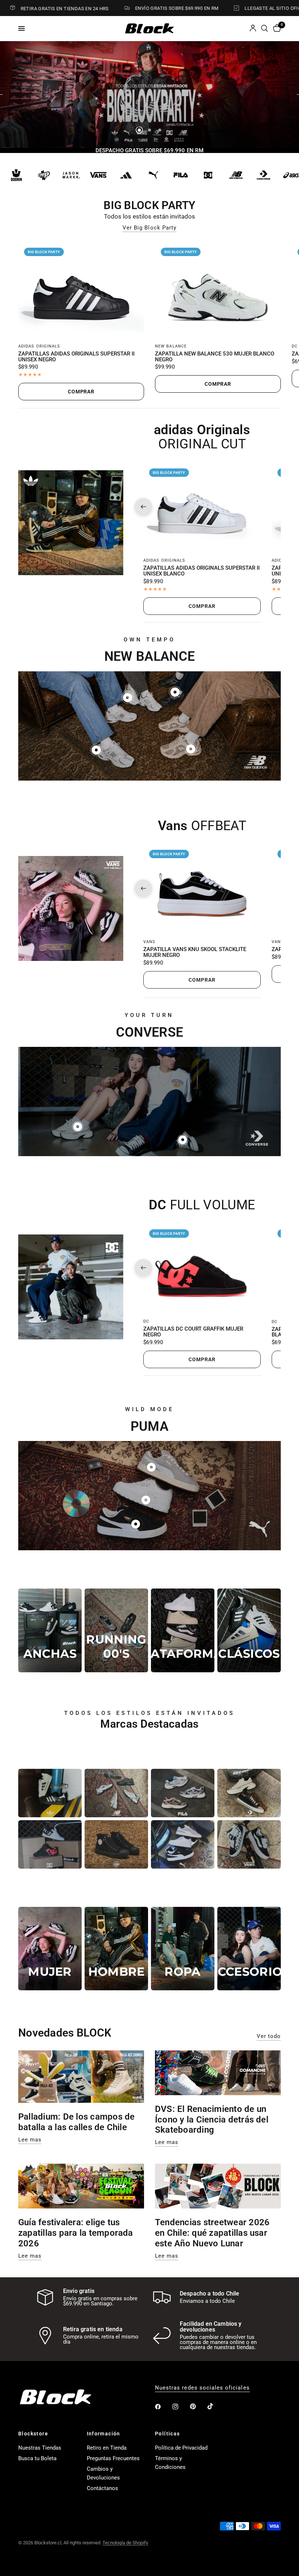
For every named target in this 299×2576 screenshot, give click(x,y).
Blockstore (33, 2434)
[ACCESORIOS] (249, 1949)
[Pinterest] (198, 2407)
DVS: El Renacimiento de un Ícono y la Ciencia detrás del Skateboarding (212, 2120)
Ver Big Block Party (149, 228)
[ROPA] (183, 1949)
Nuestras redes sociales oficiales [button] (202, 2388)
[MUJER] (50, 1949)
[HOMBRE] (116, 1949)
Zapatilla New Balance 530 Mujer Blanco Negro (215, 357)
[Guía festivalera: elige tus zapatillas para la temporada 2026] (81, 2186)
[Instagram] (180, 2407)
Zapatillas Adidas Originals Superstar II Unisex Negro (76, 357)
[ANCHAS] (50, 1630)
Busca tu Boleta (37, 2458)
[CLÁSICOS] (249, 1630)
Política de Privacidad (181, 2448)
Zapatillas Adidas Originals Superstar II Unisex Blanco (201, 571)
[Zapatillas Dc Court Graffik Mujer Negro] (202, 1268)
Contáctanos (102, 2488)
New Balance (171, 346)
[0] (276, 28)
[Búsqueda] (265, 28)
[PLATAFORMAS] (183, 1630)
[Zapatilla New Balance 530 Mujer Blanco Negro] (218, 289)
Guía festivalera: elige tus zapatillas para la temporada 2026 (76, 2233)
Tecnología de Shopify (125, 2543)
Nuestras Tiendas (40, 2448)
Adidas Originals (39, 346)
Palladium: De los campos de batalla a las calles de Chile (76, 2122)
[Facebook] (163, 2407)
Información (104, 2434)
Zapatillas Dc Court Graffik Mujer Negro (193, 1332)
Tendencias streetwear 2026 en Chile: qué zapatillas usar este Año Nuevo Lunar (212, 2233)
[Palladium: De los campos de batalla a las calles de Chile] (81, 2077)
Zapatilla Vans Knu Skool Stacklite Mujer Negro (195, 953)
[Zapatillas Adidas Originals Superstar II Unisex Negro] (81, 289)
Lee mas (30, 2140)
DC (295, 346)
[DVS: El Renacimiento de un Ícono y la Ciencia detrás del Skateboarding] (218, 2073)
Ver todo (269, 2036)
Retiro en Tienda (107, 2448)
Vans (149, 942)
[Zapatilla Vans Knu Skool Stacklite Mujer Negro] (202, 888)
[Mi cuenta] (253, 28)
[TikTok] (215, 2406)
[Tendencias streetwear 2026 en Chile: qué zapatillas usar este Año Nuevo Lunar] (218, 2186)
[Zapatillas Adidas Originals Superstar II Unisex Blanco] (202, 507)
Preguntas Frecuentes (113, 2458)
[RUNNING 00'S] (116, 1630)
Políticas (168, 2434)
